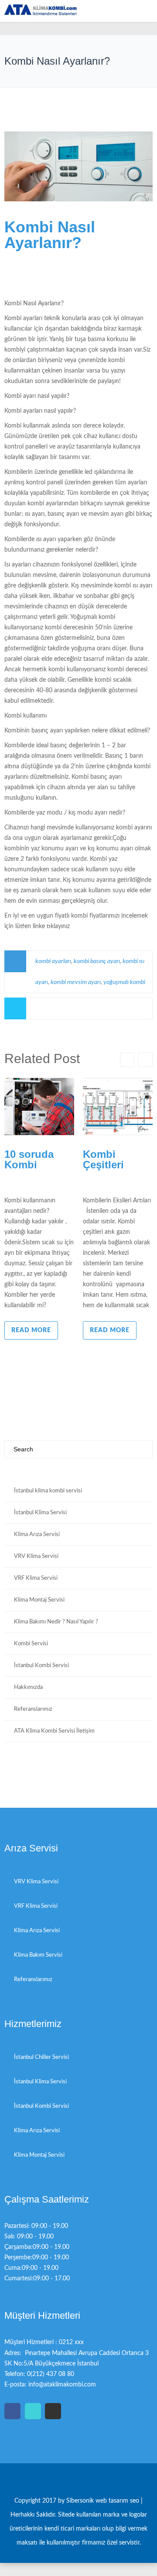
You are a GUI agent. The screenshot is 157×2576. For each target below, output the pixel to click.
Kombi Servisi (31, 1644)
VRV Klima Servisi (36, 1556)
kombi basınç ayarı (97, 961)
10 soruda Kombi (29, 1159)
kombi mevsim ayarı (76, 982)
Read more (31, 1330)
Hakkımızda (28, 1687)
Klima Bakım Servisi (38, 1955)
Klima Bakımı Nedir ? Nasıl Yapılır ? (56, 1622)
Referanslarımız (33, 1709)
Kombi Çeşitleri (103, 1159)
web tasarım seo (118, 2501)
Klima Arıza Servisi (37, 1535)
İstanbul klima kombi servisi (48, 1491)
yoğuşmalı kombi (124, 982)
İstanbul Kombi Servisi (41, 1666)
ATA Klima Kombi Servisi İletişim (54, 1731)
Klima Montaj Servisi (39, 1600)
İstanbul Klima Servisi (40, 1513)
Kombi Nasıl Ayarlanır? (50, 235)
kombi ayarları (53, 961)
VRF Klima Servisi (36, 1578)
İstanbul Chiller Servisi (41, 2057)
